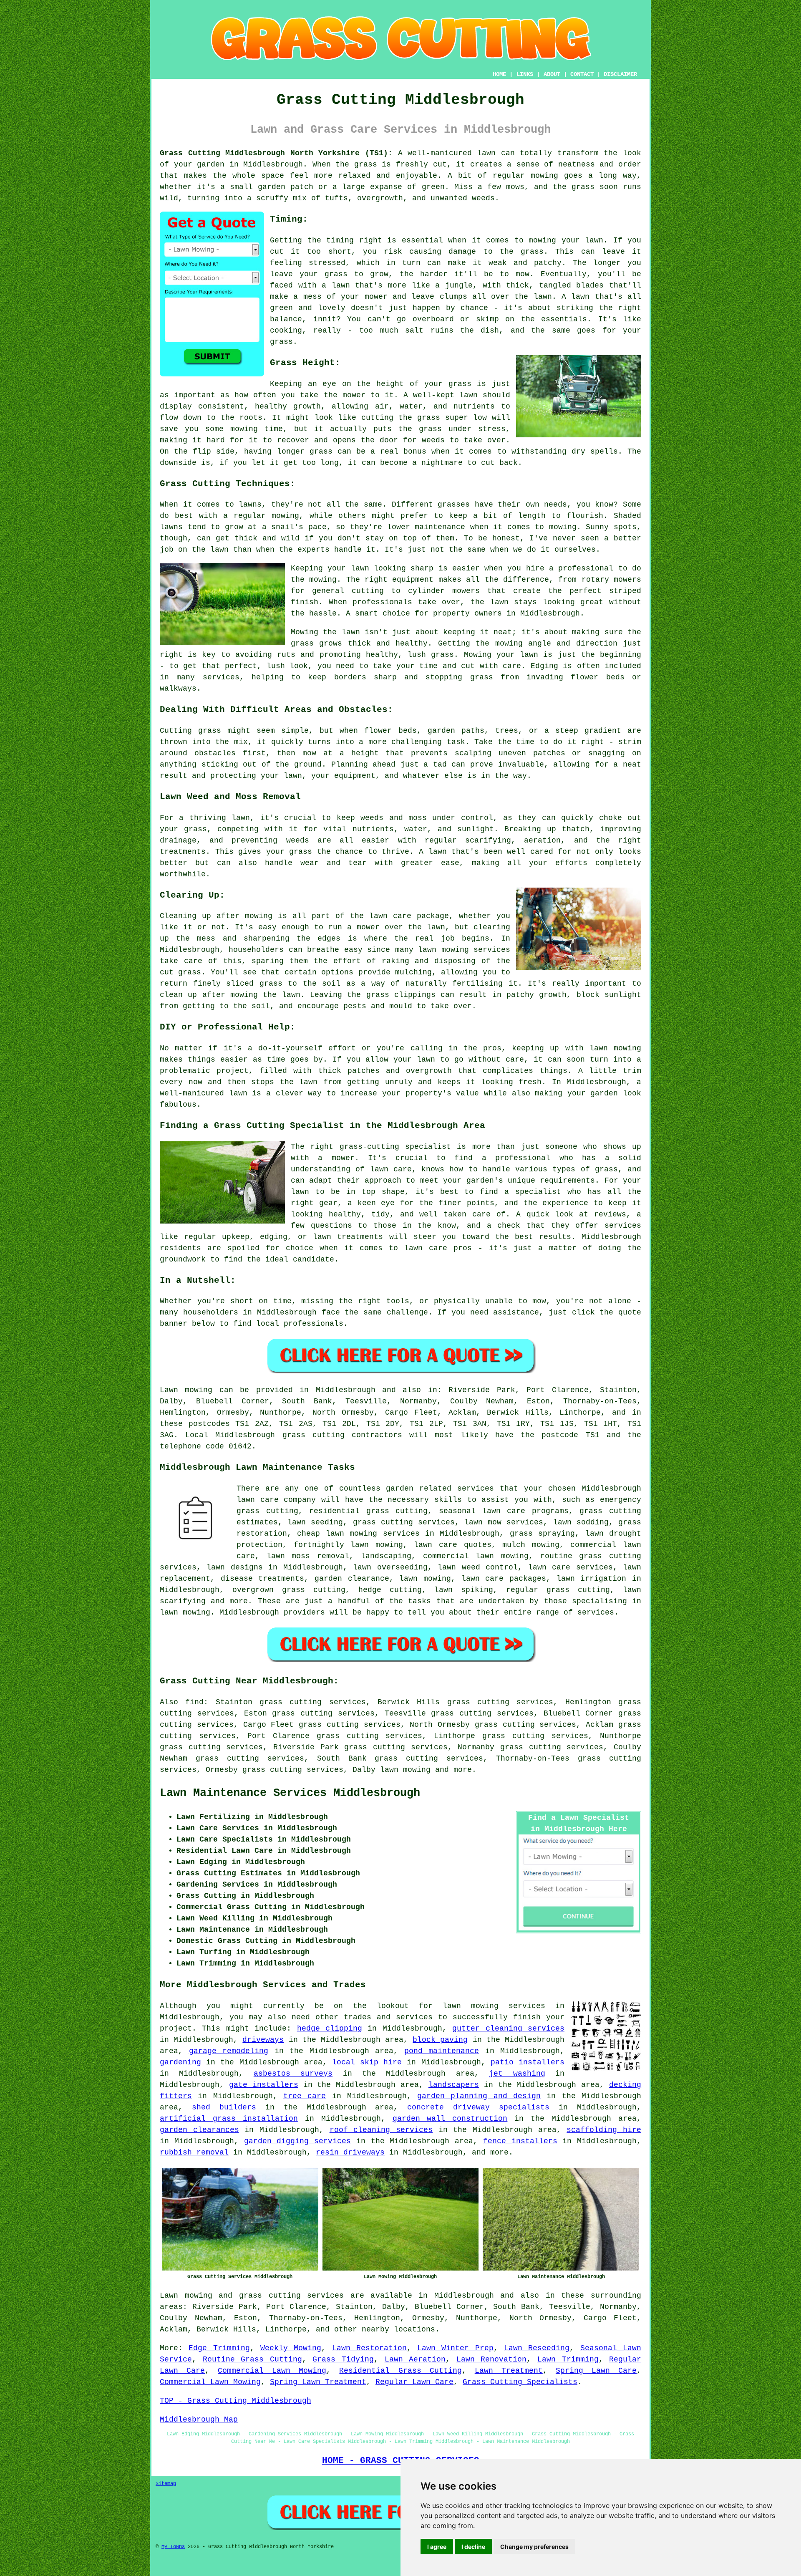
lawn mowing (405, 1770)
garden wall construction (450, 2119)
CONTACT (582, 74)
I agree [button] (437, 2547)
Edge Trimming (219, 2348)
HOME (499, 74)
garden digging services (298, 2141)
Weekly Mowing (291, 2348)
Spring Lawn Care (596, 2371)
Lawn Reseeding (537, 2348)
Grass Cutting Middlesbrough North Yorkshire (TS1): (276, 153)
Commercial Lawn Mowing (272, 2371)
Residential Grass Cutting (400, 2371)
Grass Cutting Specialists (520, 2382)
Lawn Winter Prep (455, 2348)
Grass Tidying (343, 2359)
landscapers (454, 2085)
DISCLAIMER (620, 74)
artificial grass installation (229, 2119)
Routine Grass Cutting (252, 2359)
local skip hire (367, 2062)
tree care (305, 2096)
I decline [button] (473, 2547)
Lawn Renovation (492, 2359)
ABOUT (552, 74)
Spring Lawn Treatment (318, 2382)
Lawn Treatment (509, 2371)
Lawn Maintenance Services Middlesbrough (290, 1793)
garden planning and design (479, 2096)
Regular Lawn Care (414, 2382)
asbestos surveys (293, 2074)
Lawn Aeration (415, 2359)
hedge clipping (330, 2029)
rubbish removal (194, 2152)
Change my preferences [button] (534, 2547)
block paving (440, 2040)
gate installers (264, 2085)
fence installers (520, 2141)
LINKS (525, 74)
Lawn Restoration (369, 2348)
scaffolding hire (604, 2130)
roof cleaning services (381, 2130)
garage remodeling (229, 2051)
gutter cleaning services (508, 2029)
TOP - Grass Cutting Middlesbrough (236, 2401)
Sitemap (166, 2484)
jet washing (517, 2074)
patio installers (528, 2062)
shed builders (224, 2107)
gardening (180, 2062)
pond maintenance (442, 2051)
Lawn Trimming (568, 2359)
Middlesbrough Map (199, 2420)
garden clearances (199, 2130)
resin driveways (350, 2152)
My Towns (173, 2547)
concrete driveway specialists (478, 2107)
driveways (263, 2040)
